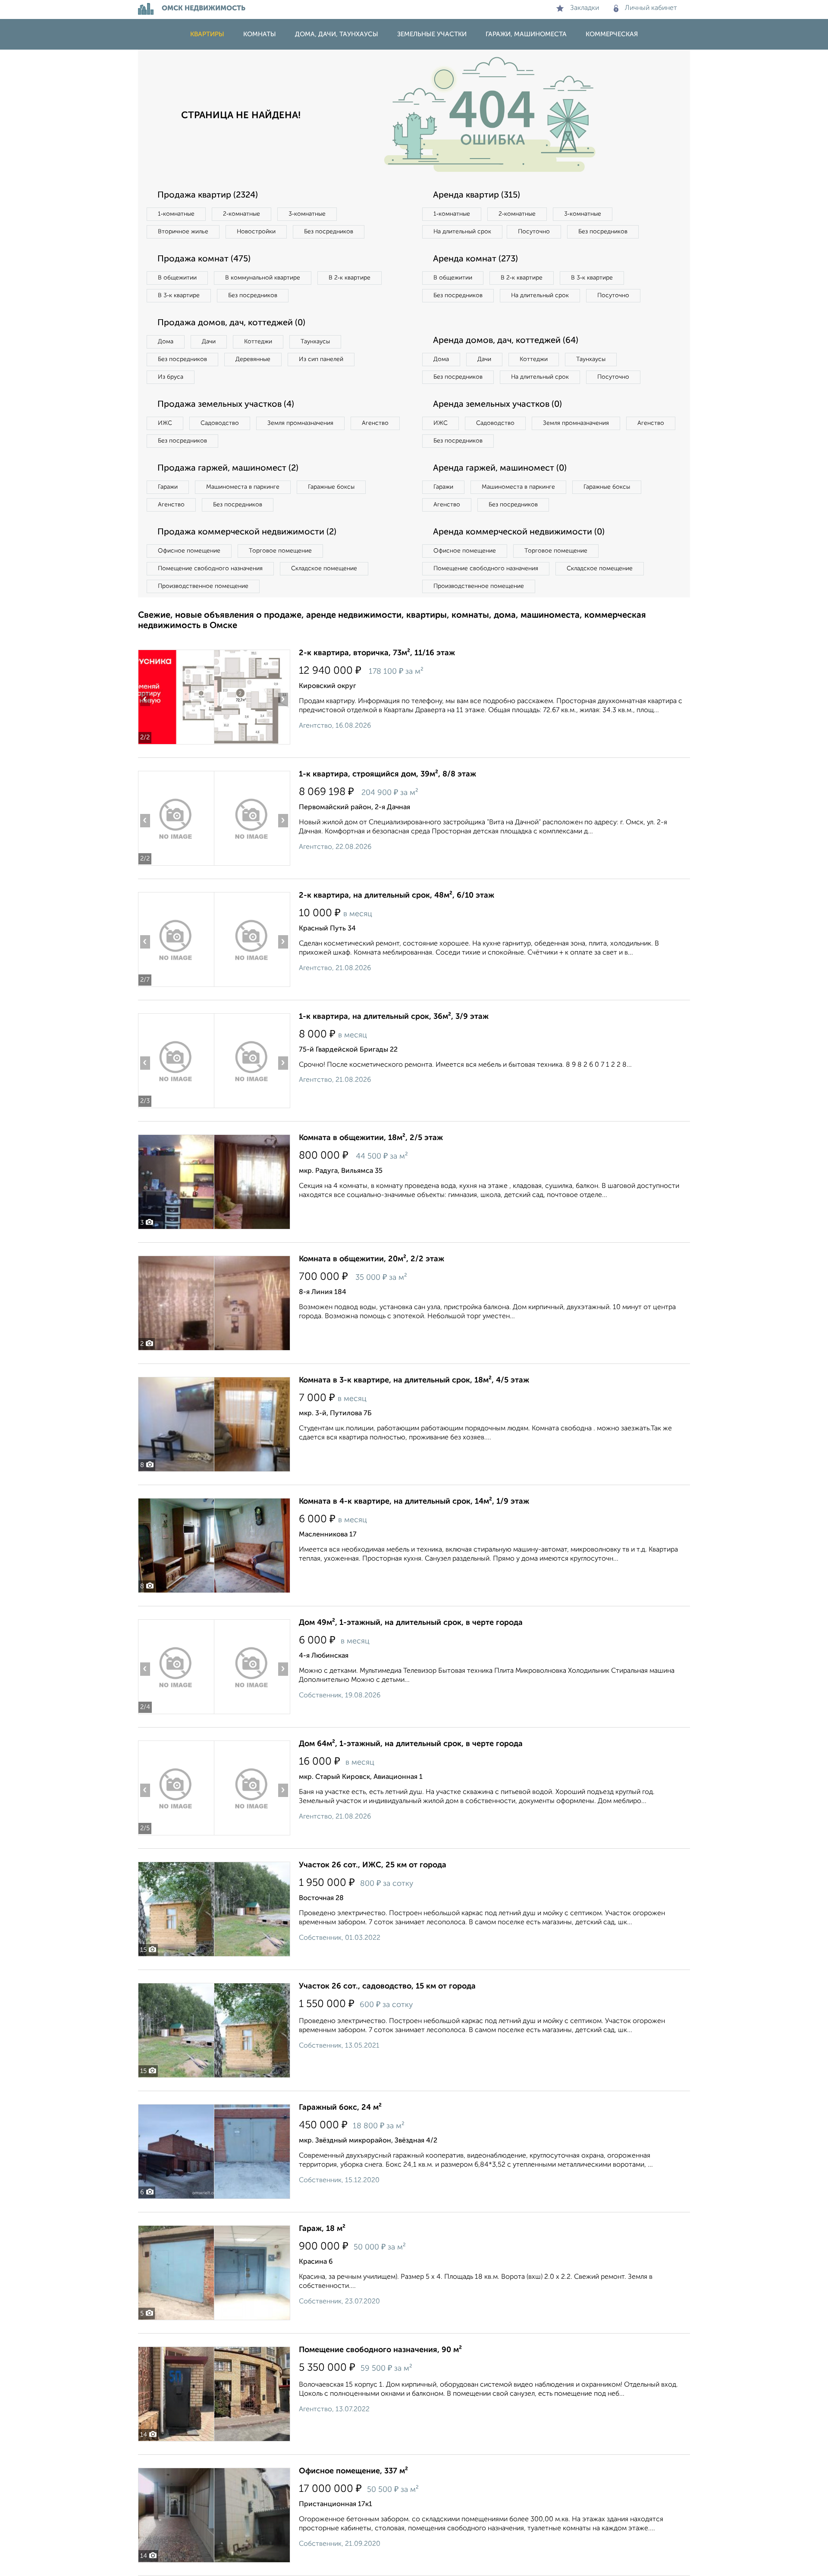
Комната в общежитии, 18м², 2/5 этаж (371, 1138)
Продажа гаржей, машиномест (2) (228, 468)
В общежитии (177, 278)
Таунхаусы (315, 342)
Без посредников (329, 232)
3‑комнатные (307, 214)
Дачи (209, 342)
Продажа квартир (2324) (208, 195)
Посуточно (534, 232)
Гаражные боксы (331, 487)
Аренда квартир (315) (477, 195)
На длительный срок (462, 232)
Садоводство (220, 423)
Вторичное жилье (183, 232)
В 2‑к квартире (350, 278)
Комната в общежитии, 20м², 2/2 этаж (372, 1259)
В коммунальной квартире (263, 278)
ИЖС (165, 423)
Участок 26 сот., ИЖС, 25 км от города (373, 1865)
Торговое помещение (280, 551)
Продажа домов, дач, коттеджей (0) (231, 323)
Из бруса (171, 377)
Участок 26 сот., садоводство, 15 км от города (387, 1986)
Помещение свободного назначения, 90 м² (380, 2350)
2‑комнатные (241, 214)
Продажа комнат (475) (204, 259)
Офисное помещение (189, 551)
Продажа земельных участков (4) (226, 405)
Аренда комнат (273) (475, 259)
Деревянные (253, 359)
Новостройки (256, 232)
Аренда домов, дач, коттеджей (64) (506, 341)
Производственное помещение (203, 586)
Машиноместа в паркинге (243, 487)
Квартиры (207, 34)
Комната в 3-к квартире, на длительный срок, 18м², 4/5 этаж (414, 1380)
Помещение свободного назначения (210, 569)
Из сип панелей (321, 359)
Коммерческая (612, 34)
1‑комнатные (176, 214)
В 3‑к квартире (179, 295)
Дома (166, 342)
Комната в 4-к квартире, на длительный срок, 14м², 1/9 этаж (414, 1502)
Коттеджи (258, 342)
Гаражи (168, 487)
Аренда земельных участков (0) (497, 405)
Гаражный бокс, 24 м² (340, 2108)
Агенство (375, 423)
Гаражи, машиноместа (526, 34)
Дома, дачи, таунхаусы (337, 34)
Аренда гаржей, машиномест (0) (500, 468)
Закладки (585, 8)
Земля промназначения (300, 423)
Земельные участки (432, 34)
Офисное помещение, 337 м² (353, 2471)
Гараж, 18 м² (322, 2229)
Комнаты (260, 34)
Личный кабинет (651, 8)
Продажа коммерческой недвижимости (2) (247, 532)
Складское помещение (324, 569)
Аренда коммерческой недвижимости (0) (519, 532)
